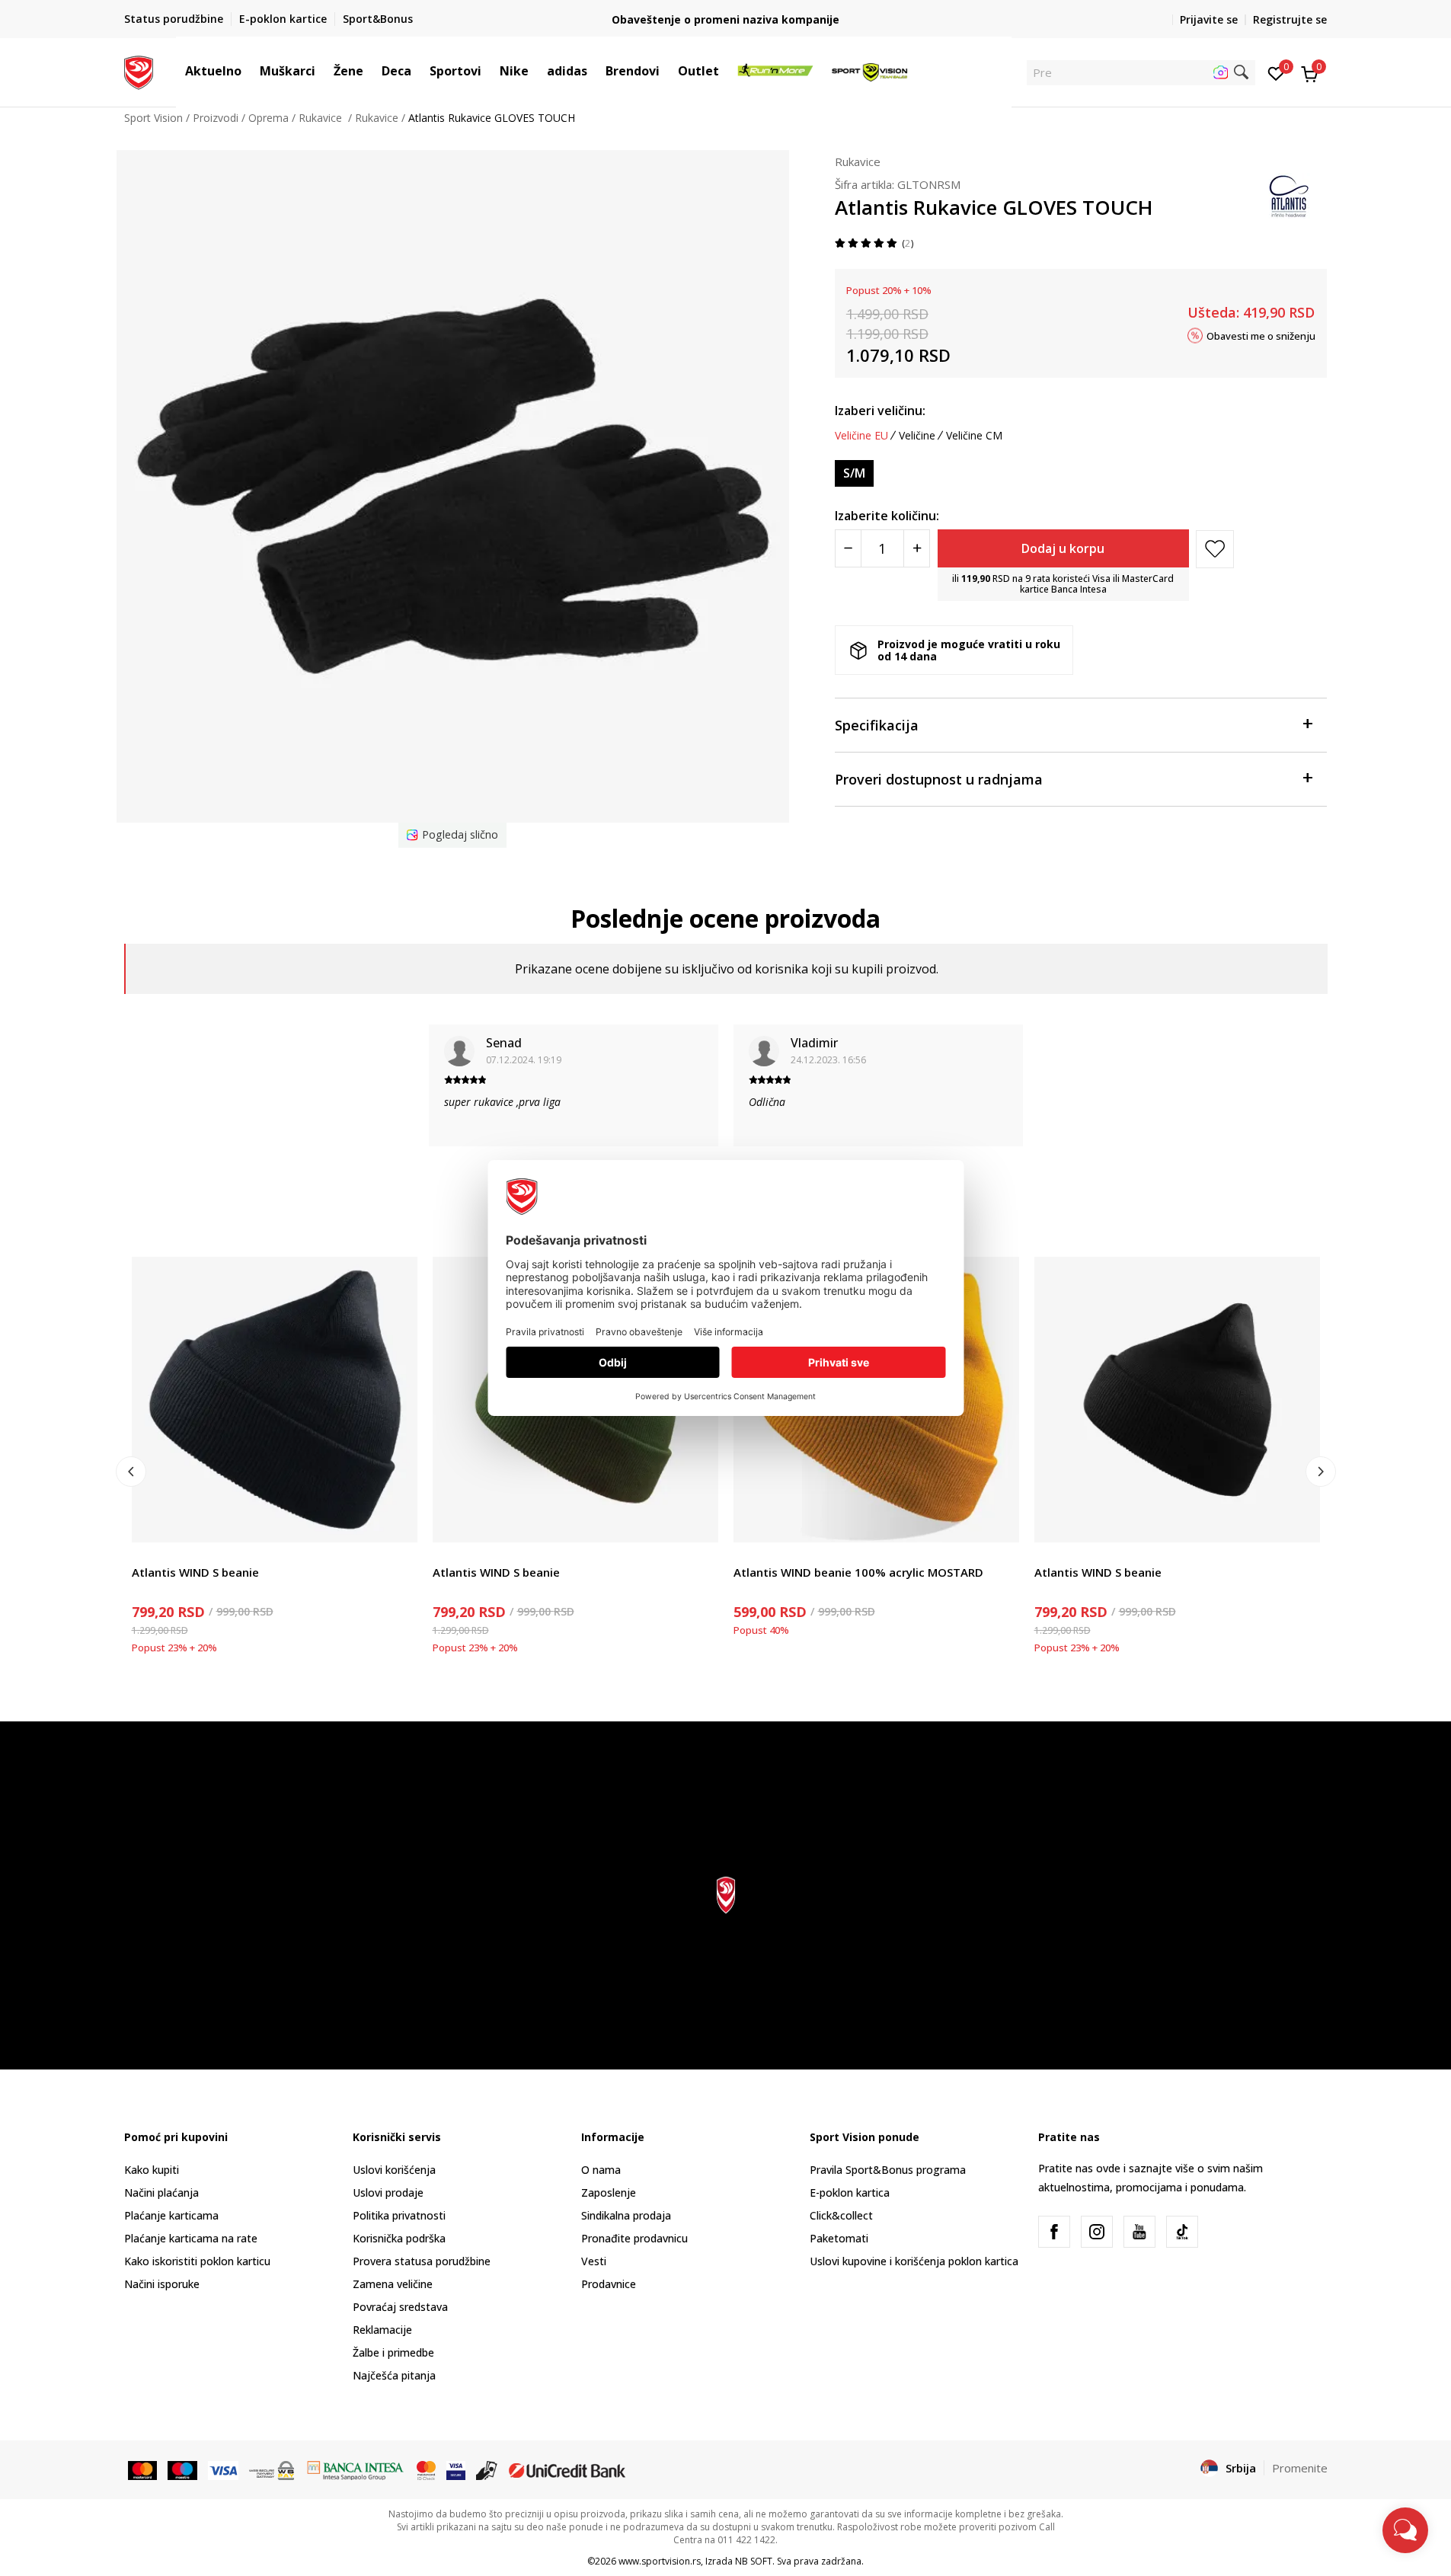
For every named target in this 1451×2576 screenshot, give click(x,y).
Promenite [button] (1300, 2468)
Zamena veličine (393, 2284)
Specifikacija (877, 725)
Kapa (144, 1555)
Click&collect (841, 2215)
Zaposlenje (609, 2192)
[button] (249, 71)
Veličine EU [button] (861, 436)
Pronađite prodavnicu (634, 2238)
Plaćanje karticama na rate (191, 2238)
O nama (601, 2170)
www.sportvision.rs (660, 2561)
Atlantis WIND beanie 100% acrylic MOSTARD (858, 1572)
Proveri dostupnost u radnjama (939, 779)
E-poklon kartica (850, 2192)
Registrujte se (1290, 19)
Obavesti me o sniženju (1261, 335)
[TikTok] (1182, 2232)
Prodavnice (609, 2284)
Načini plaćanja (161, 2192)
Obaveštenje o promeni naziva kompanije (725, 19)
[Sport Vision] (139, 71)
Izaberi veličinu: (880, 411)
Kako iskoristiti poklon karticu (197, 2261)
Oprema (268, 118)
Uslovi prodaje (388, 2192)
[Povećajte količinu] (917, 548)
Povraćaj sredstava (400, 2307)
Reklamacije (382, 2330)
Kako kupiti (152, 2170)
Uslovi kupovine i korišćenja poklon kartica (914, 2261)
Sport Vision (153, 118)
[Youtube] (1139, 2232)
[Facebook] (1054, 2232)
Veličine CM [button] (974, 436)
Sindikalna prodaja (626, 2215)
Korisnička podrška (399, 2238)
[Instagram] (1097, 2232)
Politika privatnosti (399, 2215)
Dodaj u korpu (1063, 548)
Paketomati (839, 2238)
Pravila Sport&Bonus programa (888, 2170)
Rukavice (322, 118)
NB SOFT (754, 2561)
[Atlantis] (1289, 194)
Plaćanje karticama (171, 2215)
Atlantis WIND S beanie (195, 1572)
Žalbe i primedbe (393, 2352)
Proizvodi (216, 118)
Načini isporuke (162, 2284)
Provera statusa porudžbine (422, 2261)
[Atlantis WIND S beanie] (275, 1400)
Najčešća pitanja (394, 2375)
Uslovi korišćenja (394, 2170)
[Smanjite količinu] (848, 548)
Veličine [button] (917, 436)
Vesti (594, 2261)
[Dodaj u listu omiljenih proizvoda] (396, 1521)
